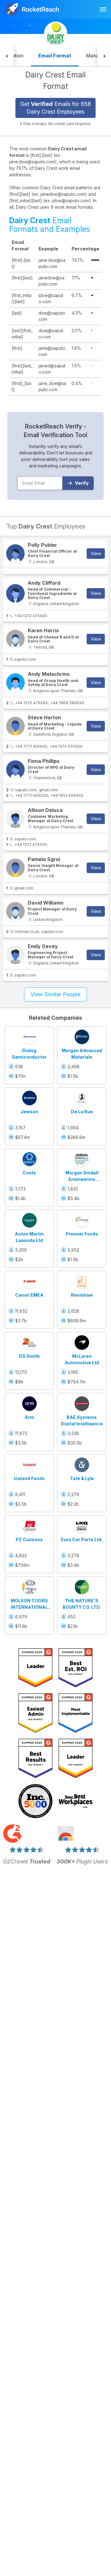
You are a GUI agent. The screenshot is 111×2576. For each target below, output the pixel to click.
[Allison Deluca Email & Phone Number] (15, 819)
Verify (82, 483)
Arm (29, 1417)
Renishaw (82, 1295)
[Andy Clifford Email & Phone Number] (15, 593)
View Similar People (55, 994)
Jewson (29, 1112)
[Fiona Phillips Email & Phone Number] (15, 770)
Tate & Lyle (82, 1478)
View (96, 553)
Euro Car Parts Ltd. (82, 1539)
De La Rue (82, 1112)
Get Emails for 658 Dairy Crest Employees (56, 108)
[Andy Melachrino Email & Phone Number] (15, 683)
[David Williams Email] (15, 911)
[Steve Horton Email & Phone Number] (15, 726)
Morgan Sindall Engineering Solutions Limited (82, 1179)
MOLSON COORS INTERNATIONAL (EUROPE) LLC (29, 1607)
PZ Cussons (29, 1539)
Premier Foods (82, 1234)
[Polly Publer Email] (15, 554)
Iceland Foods (29, 1478)
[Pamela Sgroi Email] (15, 868)
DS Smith (29, 1356)
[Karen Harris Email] (15, 639)
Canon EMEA (29, 1295)
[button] (7, 56)
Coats (29, 1173)
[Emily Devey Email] (15, 955)
